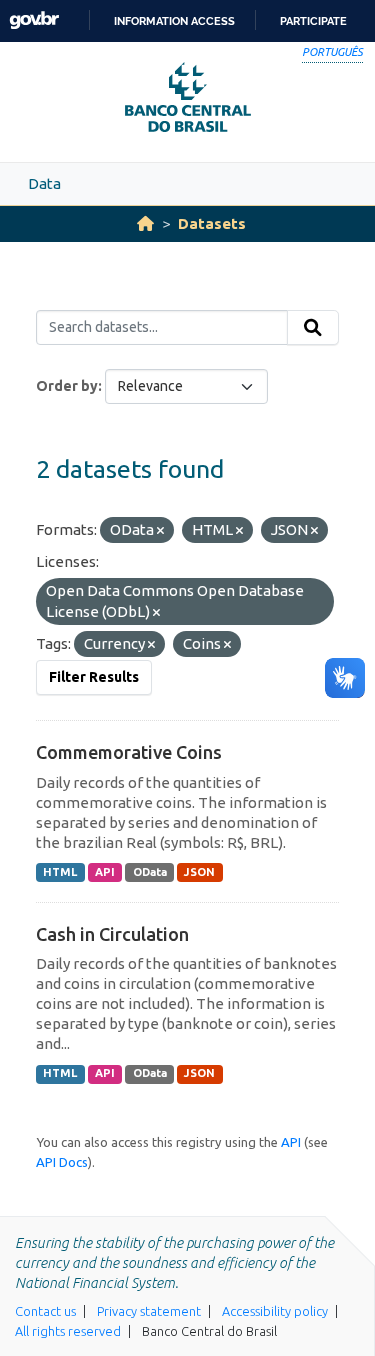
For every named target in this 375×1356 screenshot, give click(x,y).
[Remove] (160, 531)
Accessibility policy (275, 1311)
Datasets (212, 223)
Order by (67, 386)
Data (44, 183)
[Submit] (313, 328)
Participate (313, 21)
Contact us (45, 1311)
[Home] (145, 223)
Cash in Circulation (112, 934)
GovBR (34, 20)
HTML (60, 872)
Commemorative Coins (129, 752)
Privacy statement (149, 1311)
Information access (174, 21)
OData (150, 872)
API (105, 872)
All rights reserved (68, 1331)
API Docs (62, 1162)
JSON (199, 872)
